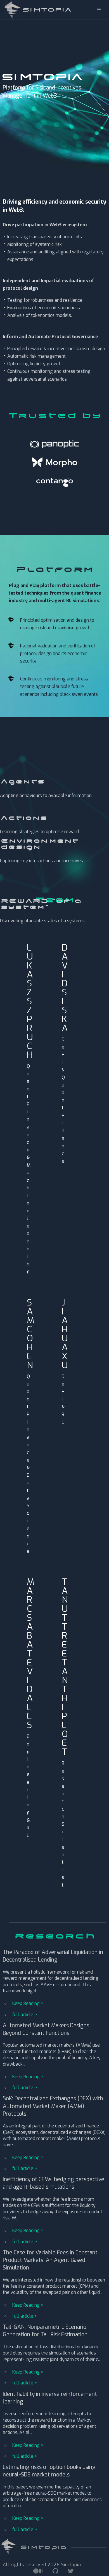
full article (23, 2015)
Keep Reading (26, 2003)
